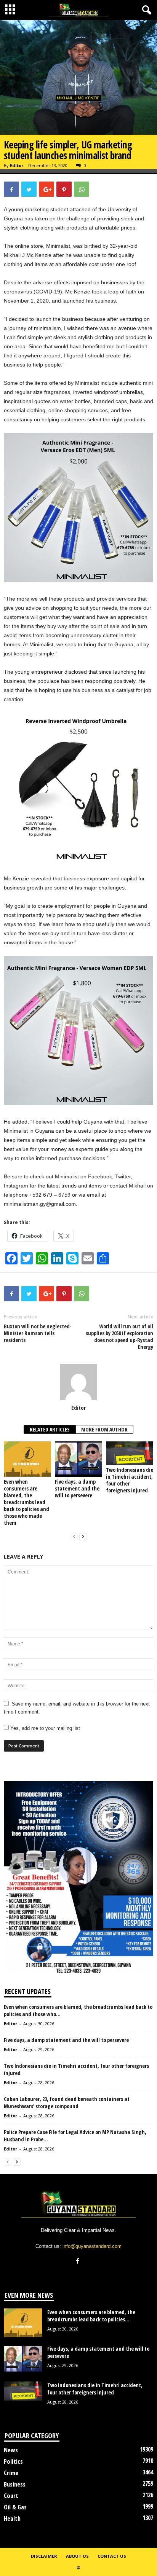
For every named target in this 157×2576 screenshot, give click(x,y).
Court (11, 2496)
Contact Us (112, 2556)
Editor (17, 165)
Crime (11, 2473)
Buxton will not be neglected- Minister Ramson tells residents (38, 1333)
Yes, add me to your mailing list (44, 1728)
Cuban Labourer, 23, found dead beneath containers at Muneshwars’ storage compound (67, 2103)
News (11, 2450)
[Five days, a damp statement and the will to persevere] (78, 1459)
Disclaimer (44, 2556)
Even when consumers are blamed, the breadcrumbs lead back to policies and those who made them (26, 1502)
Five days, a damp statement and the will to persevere (77, 1488)
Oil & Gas (15, 2507)
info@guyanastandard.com (92, 2246)
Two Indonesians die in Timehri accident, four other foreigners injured (130, 1480)
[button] (145, 10)
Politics (13, 2461)
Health (12, 2519)
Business (15, 2484)
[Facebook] (79, 2262)
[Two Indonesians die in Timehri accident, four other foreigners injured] (130, 1453)
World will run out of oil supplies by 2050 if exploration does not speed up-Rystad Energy (119, 1337)
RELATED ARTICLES (50, 1429)
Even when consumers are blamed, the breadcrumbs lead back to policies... (91, 2316)
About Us (77, 2556)
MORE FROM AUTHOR (104, 1429)
